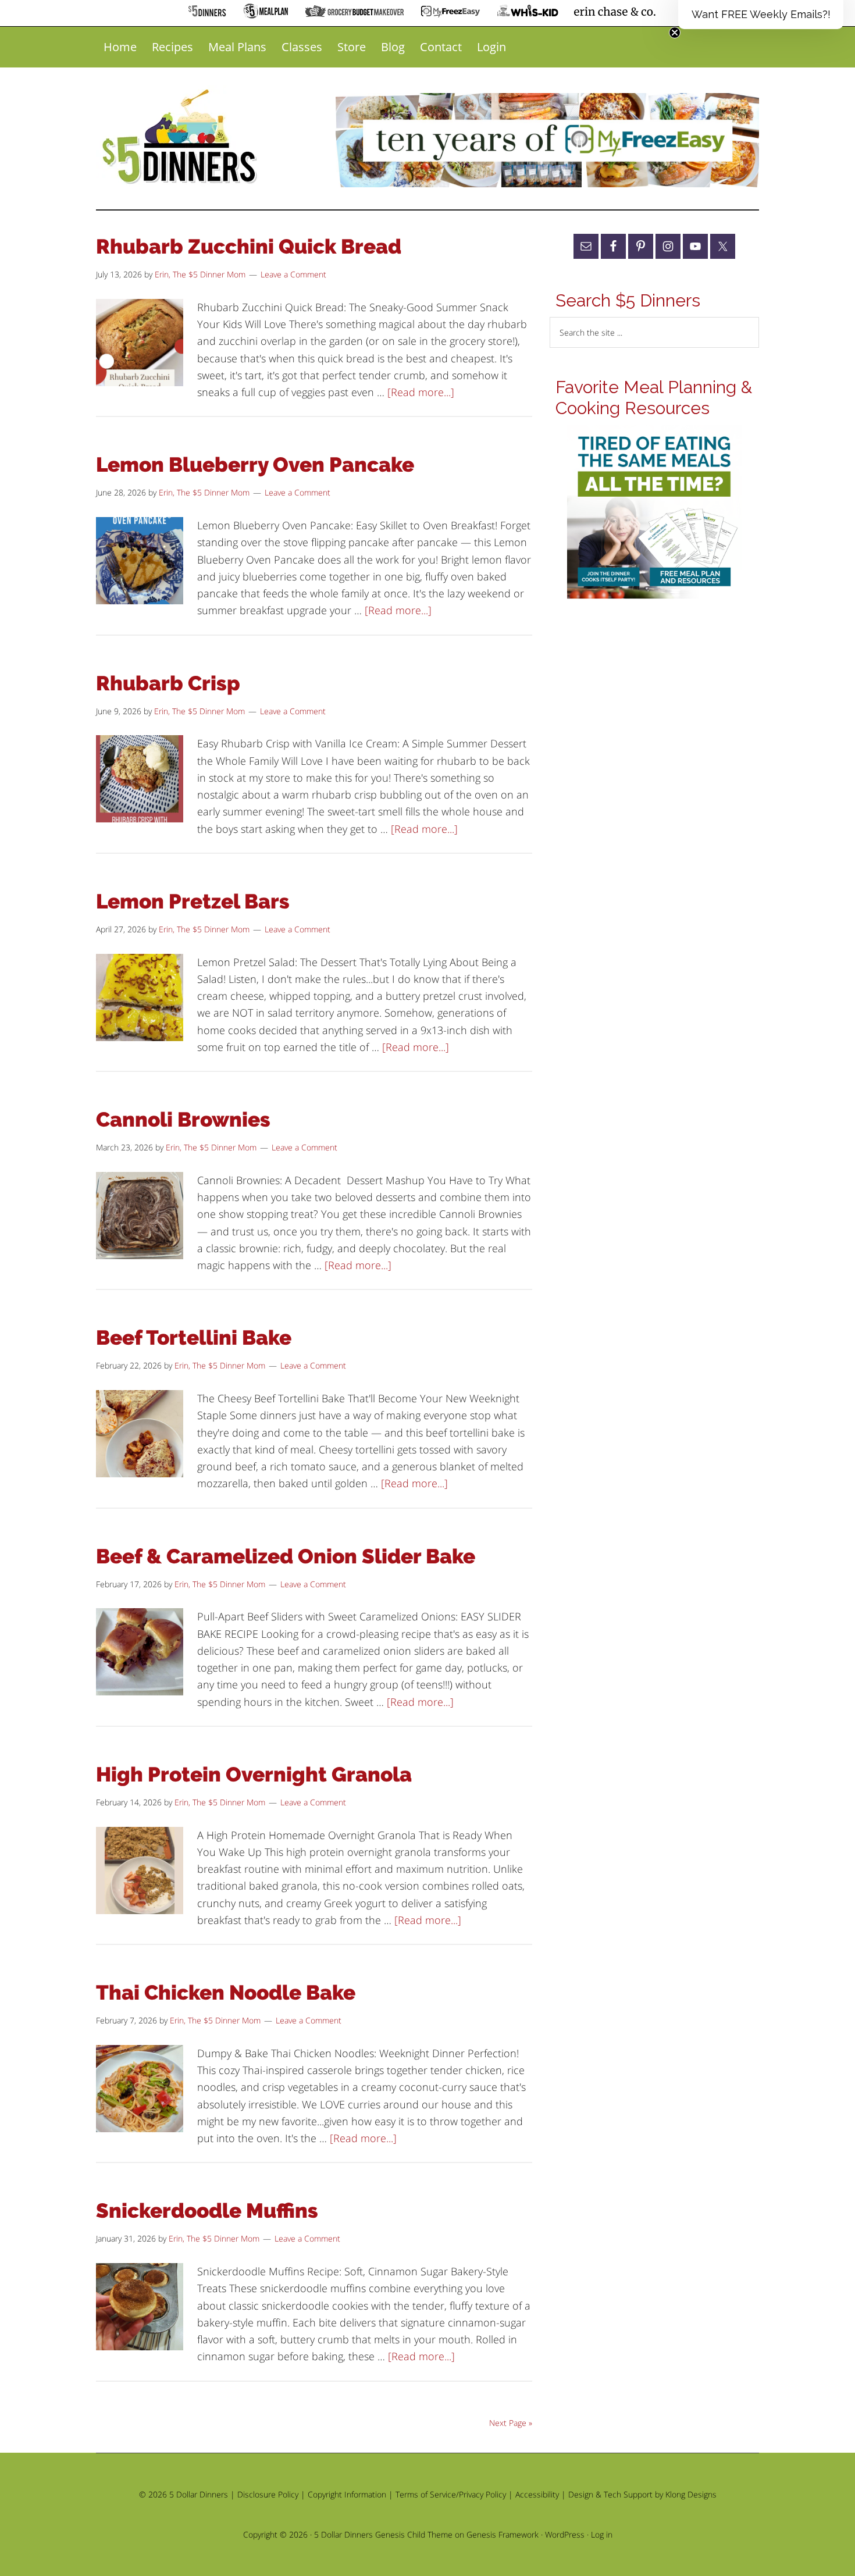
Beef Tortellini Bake (194, 1337)
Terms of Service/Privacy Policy (451, 2494)
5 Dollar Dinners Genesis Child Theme (383, 2534)
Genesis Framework (503, 2534)
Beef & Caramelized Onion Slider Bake (286, 1556)
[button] (761, 15)
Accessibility (537, 2494)
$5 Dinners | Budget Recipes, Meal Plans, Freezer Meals (181, 137)
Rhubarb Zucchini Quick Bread (249, 246)
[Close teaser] (675, 33)
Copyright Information (347, 2494)
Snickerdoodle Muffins (207, 2210)
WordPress (565, 2534)
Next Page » (511, 2423)
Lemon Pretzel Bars (193, 901)
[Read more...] (421, 392)
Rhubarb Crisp (168, 683)
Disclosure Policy (268, 2494)
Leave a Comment (293, 274)
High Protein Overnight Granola (254, 1774)
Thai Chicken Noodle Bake (226, 1992)
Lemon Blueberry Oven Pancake (255, 464)
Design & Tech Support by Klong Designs (642, 2494)
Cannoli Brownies (183, 1119)
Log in (602, 2534)
